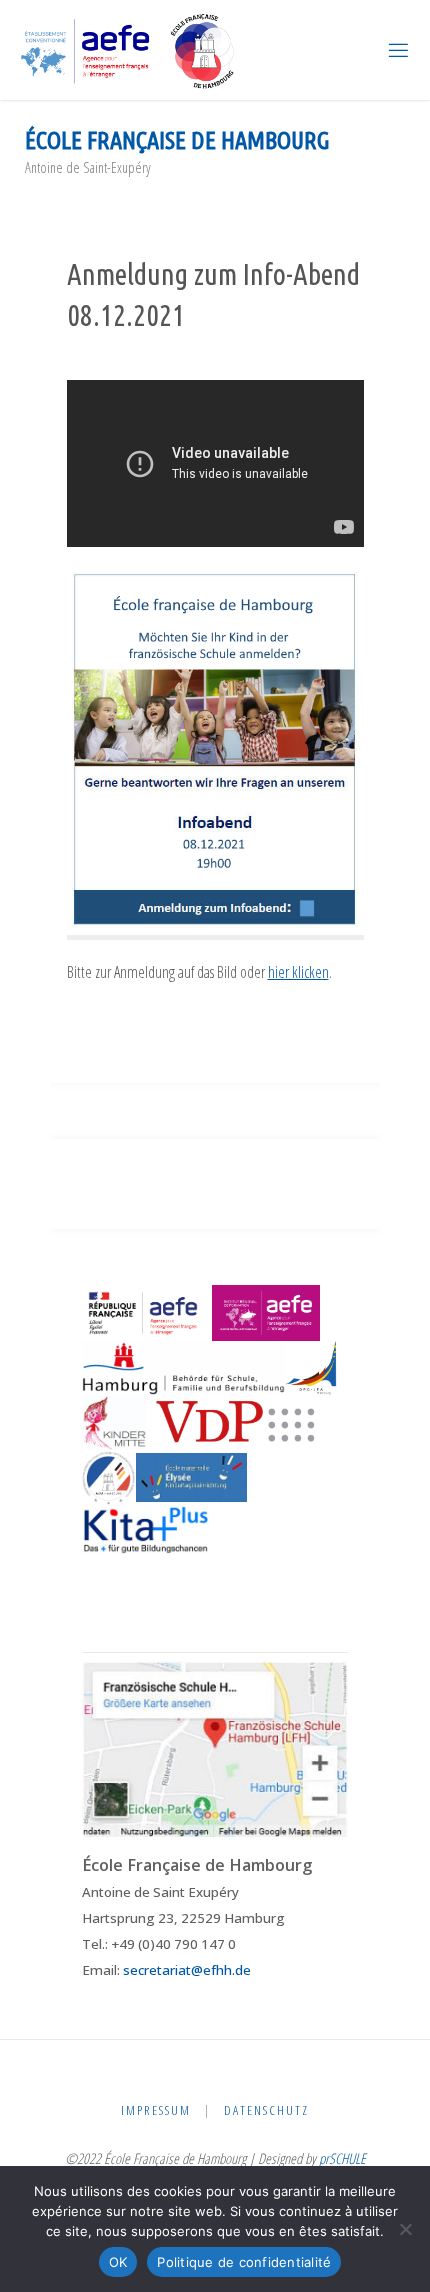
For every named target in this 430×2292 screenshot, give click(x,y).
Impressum (156, 2110)
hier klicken (298, 972)
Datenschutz (266, 2110)
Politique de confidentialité (244, 2262)
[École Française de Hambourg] (128, 50)
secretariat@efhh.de (187, 1970)
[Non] (405, 2229)
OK (118, 2262)
